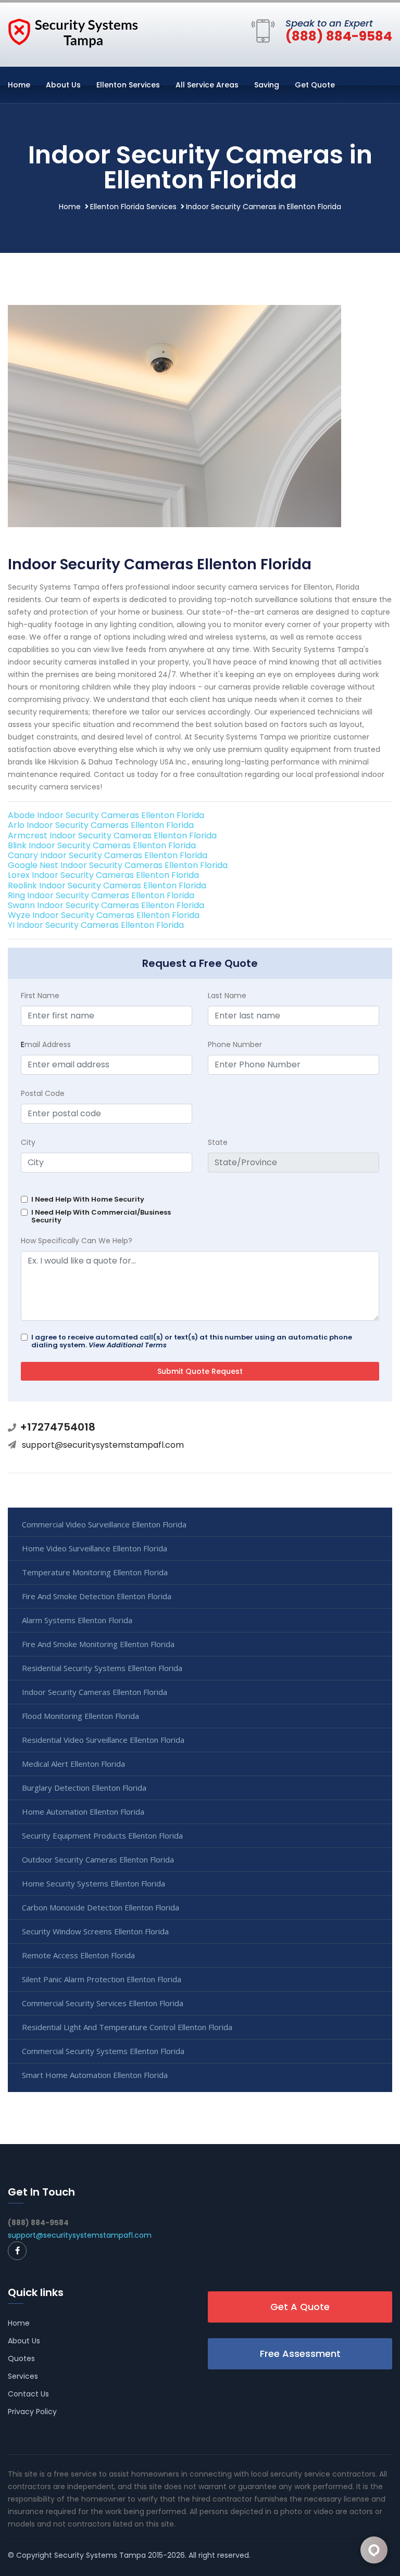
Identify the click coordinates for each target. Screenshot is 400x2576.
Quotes (21, 2358)
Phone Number (235, 1044)
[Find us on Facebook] (17, 2251)
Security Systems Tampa (100, 2555)
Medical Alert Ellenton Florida (73, 1764)
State (218, 1142)
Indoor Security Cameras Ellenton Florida (95, 1692)
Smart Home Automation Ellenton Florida (95, 2075)
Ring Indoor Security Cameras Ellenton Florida (101, 895)
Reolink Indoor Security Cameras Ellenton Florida (107, 885)
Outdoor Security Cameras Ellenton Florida (98, 1859)
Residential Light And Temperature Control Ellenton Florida (127, 2027)
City (28, 1142)
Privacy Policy (32, 2412)
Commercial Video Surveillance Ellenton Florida (104, 1524)
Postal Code (43, 1093)
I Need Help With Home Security (88, 1199)
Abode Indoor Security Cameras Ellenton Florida (106, 815)
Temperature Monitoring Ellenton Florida (95, 1572)
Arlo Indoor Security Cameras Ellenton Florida (101, 825)
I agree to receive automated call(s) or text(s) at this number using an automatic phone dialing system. (192, 1341)
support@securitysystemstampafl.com (103, 1445)
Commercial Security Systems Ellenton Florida (103, 2051)
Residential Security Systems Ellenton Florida (102, 1668)
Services (23, 2376)
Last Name (227, 996)
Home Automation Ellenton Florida (83, 1812)
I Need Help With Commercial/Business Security (101, 1216)
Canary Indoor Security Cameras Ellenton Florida (108, 855)
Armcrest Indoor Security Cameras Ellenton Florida (112, 836)
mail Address (46, 1044)
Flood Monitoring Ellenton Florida (80, 1716)
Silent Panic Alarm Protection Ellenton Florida (102, 1979)
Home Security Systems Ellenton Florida (93, 1883)
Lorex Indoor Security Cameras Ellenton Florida (103, 875)
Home (19, 85)
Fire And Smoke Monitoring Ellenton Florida (98, 1644)
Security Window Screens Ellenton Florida (95, 1931)
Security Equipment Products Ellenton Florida (102, 1835)
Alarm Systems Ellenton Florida (77, 1620)
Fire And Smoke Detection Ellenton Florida (97, 1596)
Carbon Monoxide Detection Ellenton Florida (101, 1907)
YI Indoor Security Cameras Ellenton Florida (96, 925)
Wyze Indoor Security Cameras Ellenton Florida (104, 915)
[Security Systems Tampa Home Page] (73, 32)
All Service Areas (207, 85)
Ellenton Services (128, 85)
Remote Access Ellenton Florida (78, 1955)
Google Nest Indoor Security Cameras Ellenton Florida (118, 865)
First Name (40, 996)
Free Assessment (300, 2354)
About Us (63, 85)
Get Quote (315, 85)
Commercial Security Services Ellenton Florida (103, 2003)
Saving (267, 85)
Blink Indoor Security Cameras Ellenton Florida (102, 845)
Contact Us (28, 2394)
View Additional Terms (128, 1345)
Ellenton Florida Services (133, 207)
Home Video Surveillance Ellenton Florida (95, 1548)
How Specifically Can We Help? (77, 1241)
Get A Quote (300, 2307)
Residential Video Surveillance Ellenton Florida (103, 1740)
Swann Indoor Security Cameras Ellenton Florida (106, 905)
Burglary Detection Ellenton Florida (84, 1788)
